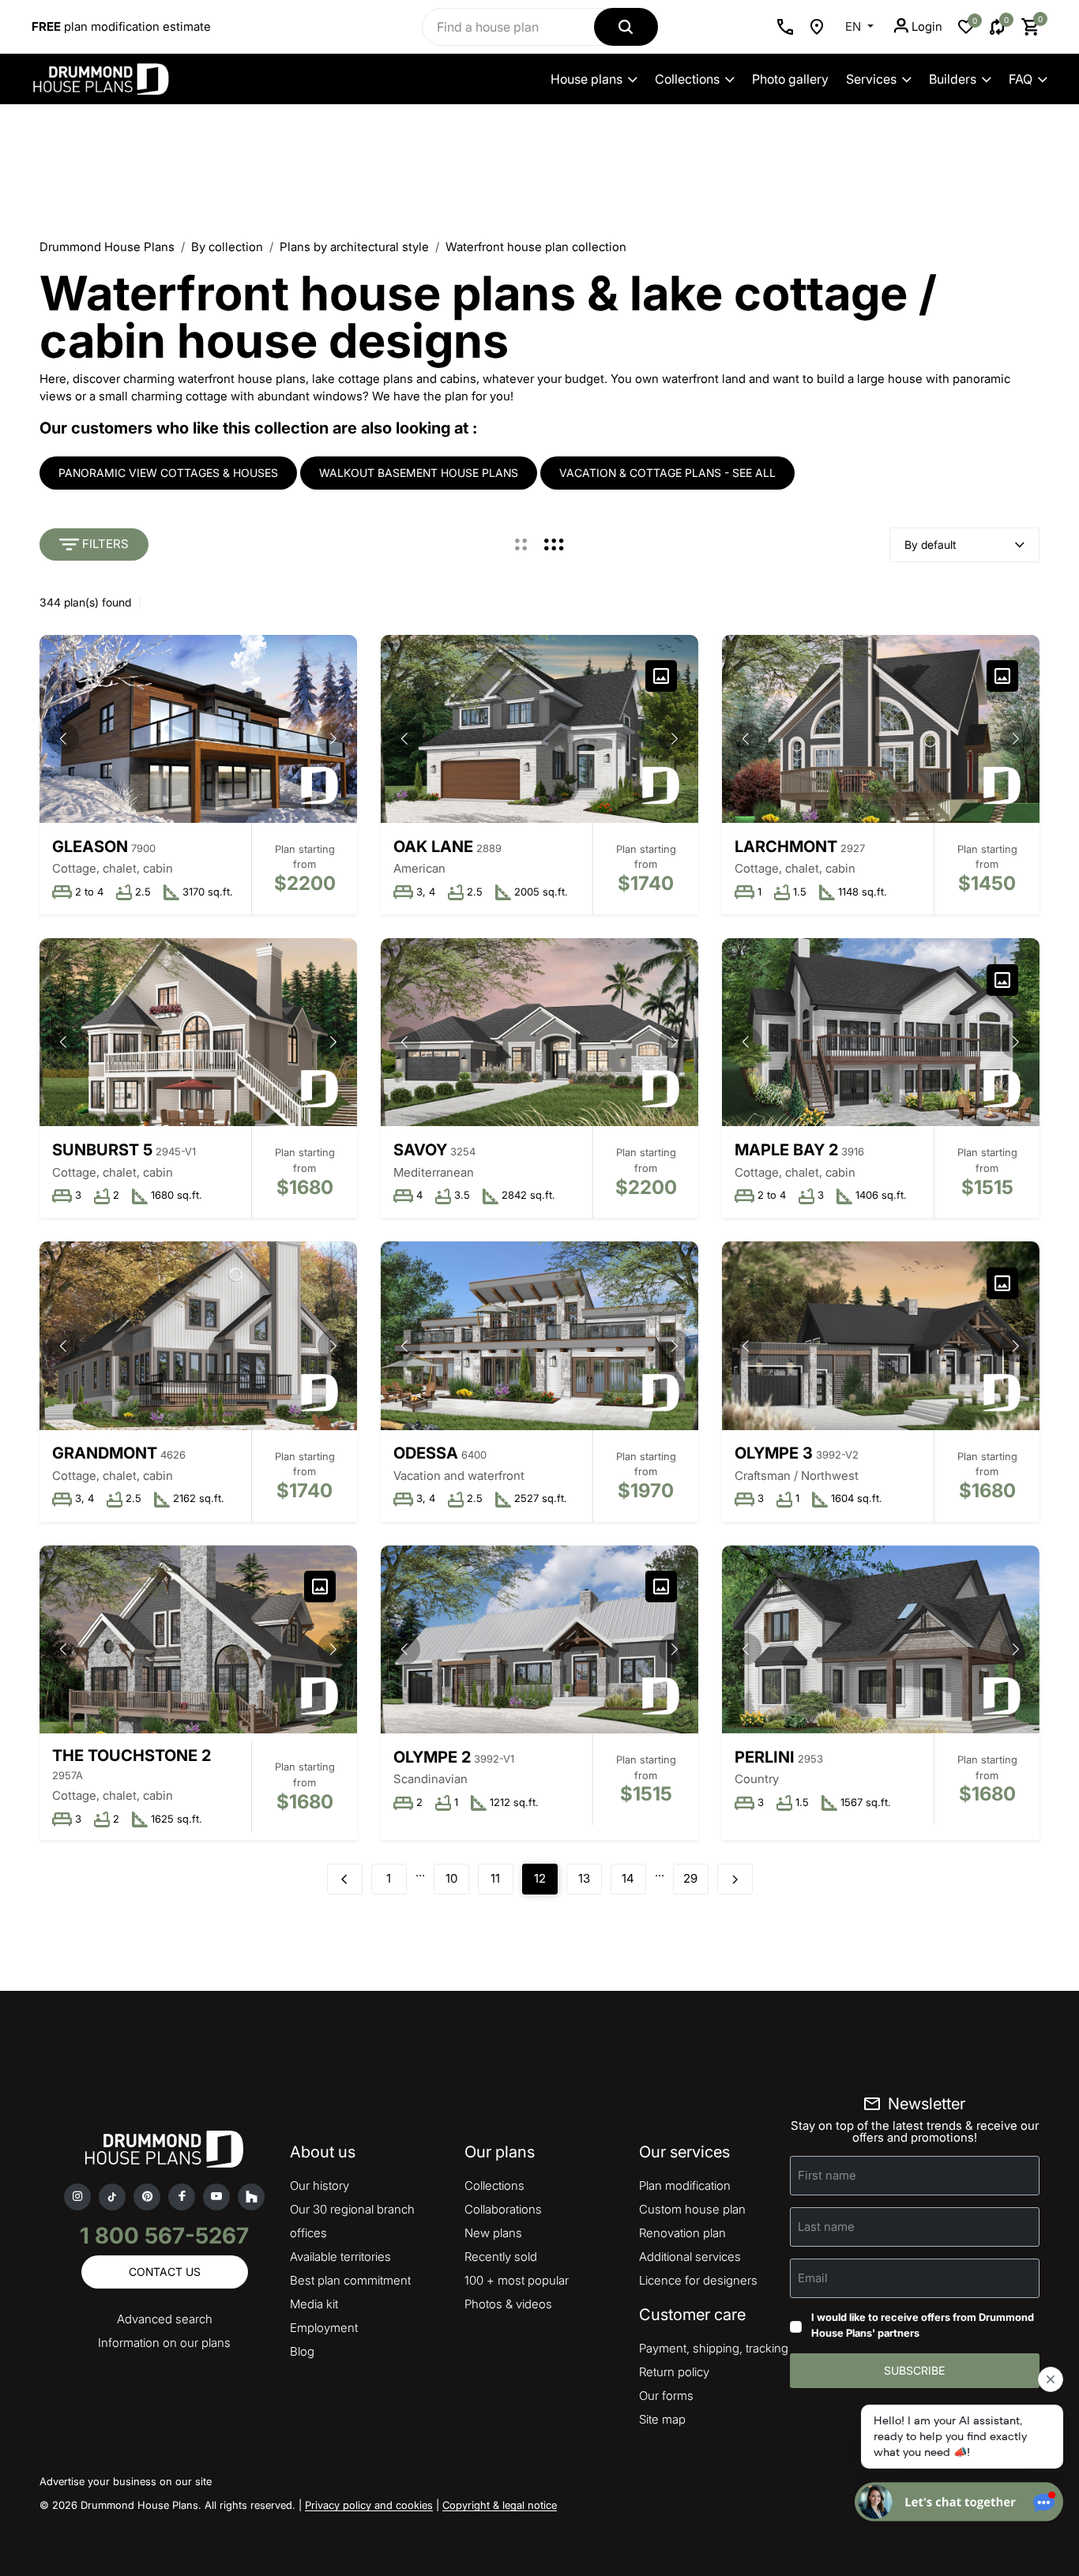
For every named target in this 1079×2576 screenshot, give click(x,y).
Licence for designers (698, 2280)
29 (690, 1878)
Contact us (165, 2272)
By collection (227, 247)
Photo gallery (790, 79)
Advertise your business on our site (126, 2481)
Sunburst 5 (102, 1150)
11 (495, 1878)
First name (827, 2175)
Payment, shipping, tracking (714, 2348)
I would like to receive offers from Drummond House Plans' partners (923, 2325)
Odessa (426, 1453)
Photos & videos (508, 2304)
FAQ (1021, 79)
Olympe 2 (432, 1757)
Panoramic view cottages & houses (168, 473)
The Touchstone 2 (132, 1756)
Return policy (674, 2372)
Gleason (90, 847)
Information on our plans (164, 2343)
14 (628, 1878)
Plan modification (685, 2185)
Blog (302, 2351)
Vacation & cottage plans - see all (667, 473)
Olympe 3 (774, 1453)
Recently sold (501, 2257)
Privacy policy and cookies (369, 2505)
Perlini (765, 1757)
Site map (662, 2419)
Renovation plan (682, 2233)
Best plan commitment (350, 2280)
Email (813, 2278)
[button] (333, 738)
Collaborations (503, 2209)
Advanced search (165, 2319)
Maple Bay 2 (786, 1150)
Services (871, 79)
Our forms (666, 2396)
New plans (493, 2233)
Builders (953, 79)
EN (855, 26)
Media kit (314, 2304)
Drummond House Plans (107, 247)
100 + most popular (517, 2280)
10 (451, 1878)
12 (540, 1878)
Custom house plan (692, 2209)
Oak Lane (433, 847)
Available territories (340, 2257)
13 (584, 1878)
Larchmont (786, 847)
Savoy (420, 1150)
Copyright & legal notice (500, 2505)
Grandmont (105, 1453)
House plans (586, 79)
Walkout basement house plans (419, 473)
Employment (324, 2328)
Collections (687, 79)
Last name (826, 2227)
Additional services (690, 2257)
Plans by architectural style (354, 247)
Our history (320, 2185)
